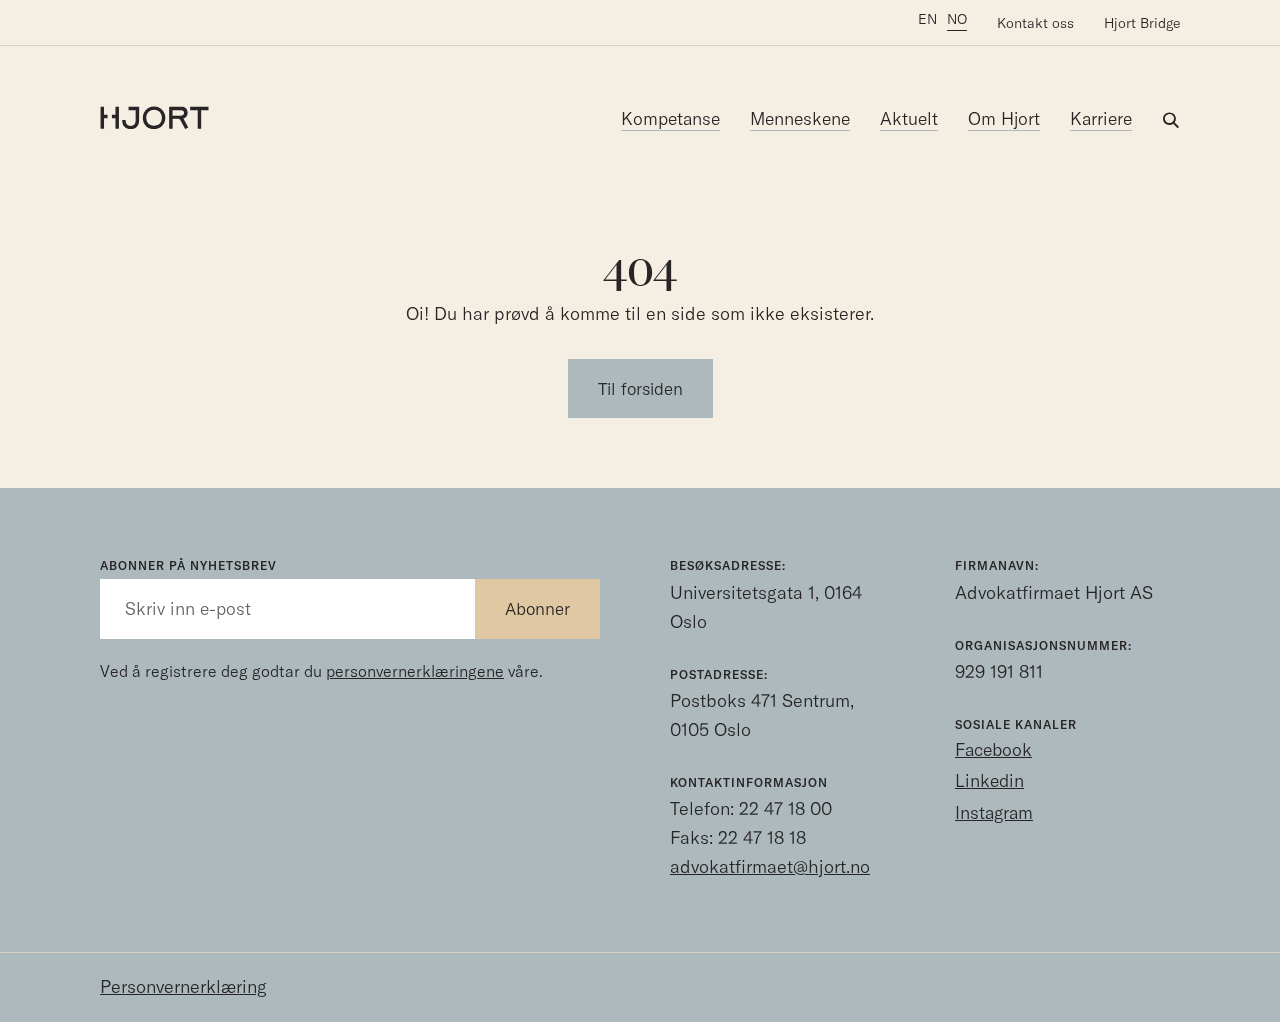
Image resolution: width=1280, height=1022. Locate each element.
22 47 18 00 (785, 808)
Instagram (994, 812)
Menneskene (800, 118)
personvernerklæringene (415, 671)
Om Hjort (1004, 118)
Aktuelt (909, 118)
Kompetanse (670, 118)
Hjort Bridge (1142, 23)
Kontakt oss (1035, 23)
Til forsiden (640, 388)
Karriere (1101, 118)
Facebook (993, 749)
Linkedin (989, 780)
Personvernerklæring (183, 986)
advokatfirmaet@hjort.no (770, 866)
